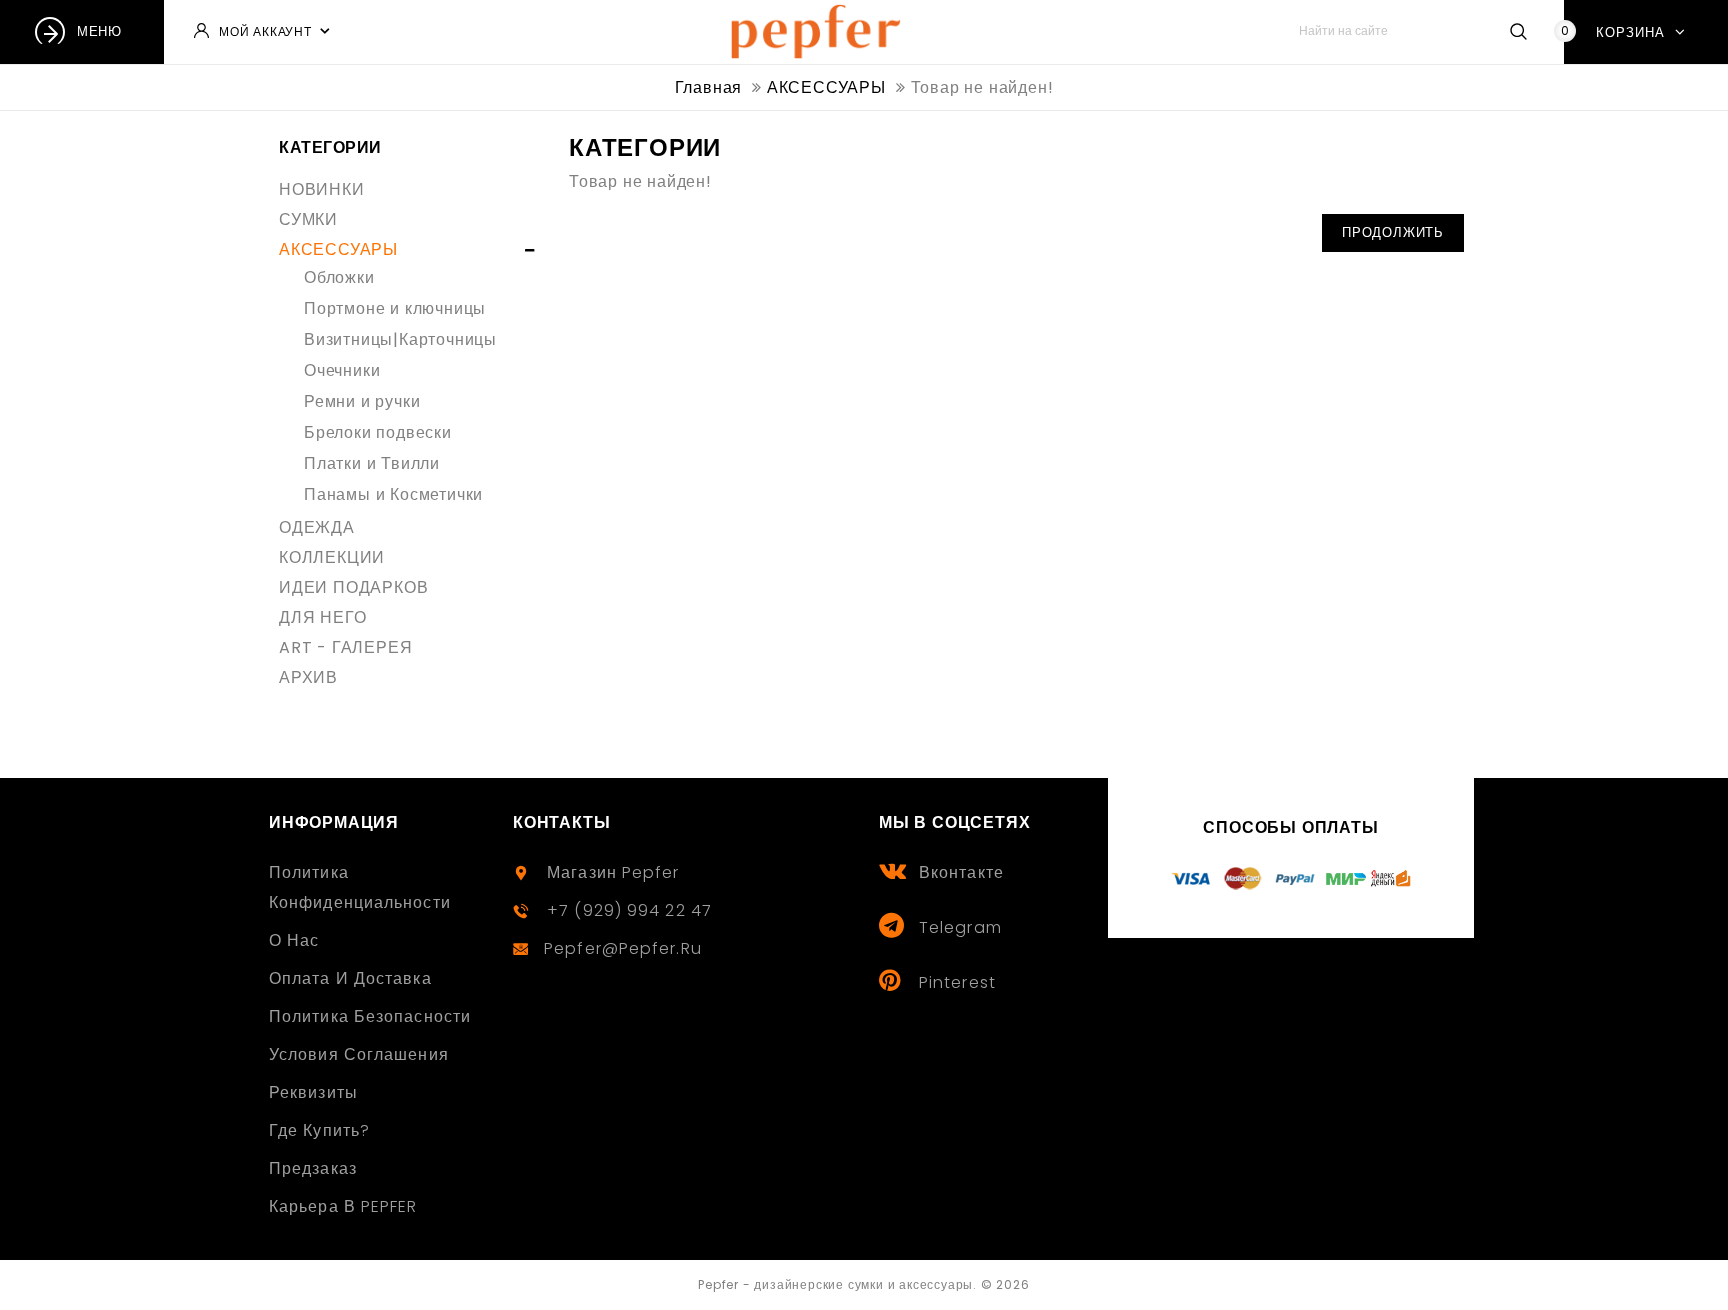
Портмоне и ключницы (395, 308)
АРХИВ (308, 677)
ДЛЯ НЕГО (322, 617)
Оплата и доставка (350, 978)
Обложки (339, 277)
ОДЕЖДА (317, 527)
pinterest (957, 982)
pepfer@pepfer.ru (623, 948)
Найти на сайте (1518, 31)
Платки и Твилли (372, 463)
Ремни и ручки (362, 401)
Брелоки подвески (378, 432)
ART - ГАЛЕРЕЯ (345, 647)
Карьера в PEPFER (343, 1206)
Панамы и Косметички (393, 494)
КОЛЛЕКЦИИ (332, 557)
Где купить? (319, 1130)
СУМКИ (308, 219)
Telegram (960, 927)
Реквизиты (313, 1092)
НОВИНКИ (322, 189)
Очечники (342, 370)
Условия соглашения (359, 1054)
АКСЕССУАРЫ (338, 249)
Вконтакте (961, 872)
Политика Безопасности (370, 1016)
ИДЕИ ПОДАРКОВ (353, 587)
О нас (294, 940)
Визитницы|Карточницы (400, 339)
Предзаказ (313, 1168)
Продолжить (1393, 232)
